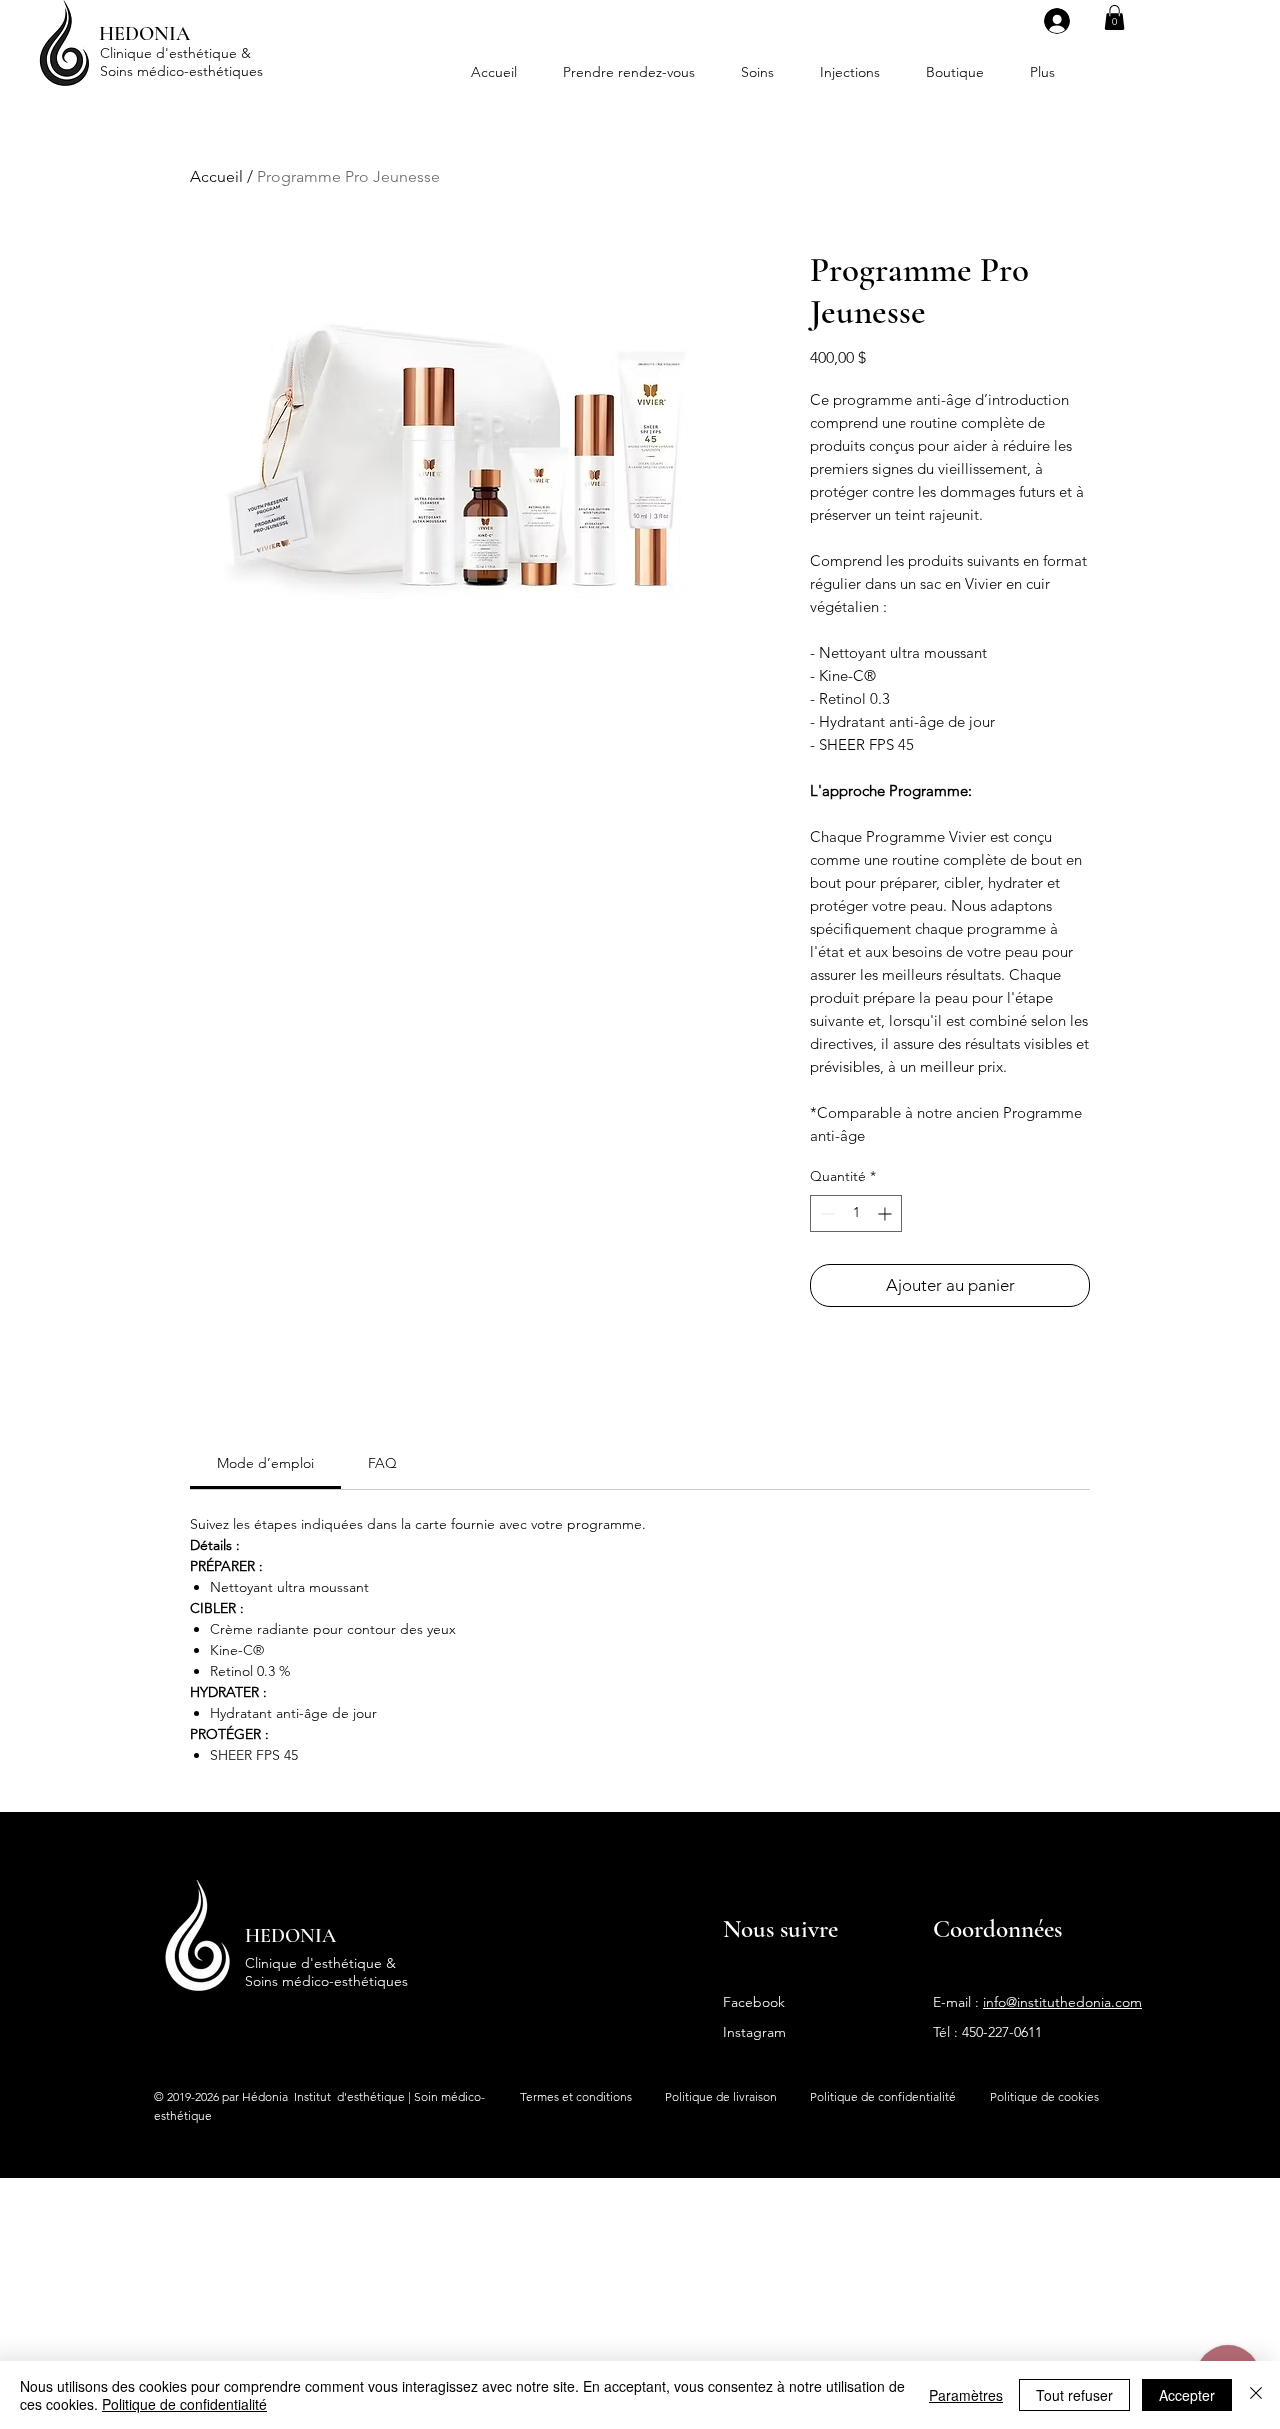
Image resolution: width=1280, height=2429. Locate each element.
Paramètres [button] (966, 2395)
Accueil (216, 176)
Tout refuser (1074, 2395)
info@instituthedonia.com (1062, 2002)
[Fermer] (1256, 2395)
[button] (1114, 17)
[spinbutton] (856, 1213)
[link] (265, 1463)
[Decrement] (825, 1213)
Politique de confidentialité (184, 2404)
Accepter (1187, 2395)
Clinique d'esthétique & (175, 53)
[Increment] (886, 1213)
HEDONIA (290, 1936)
